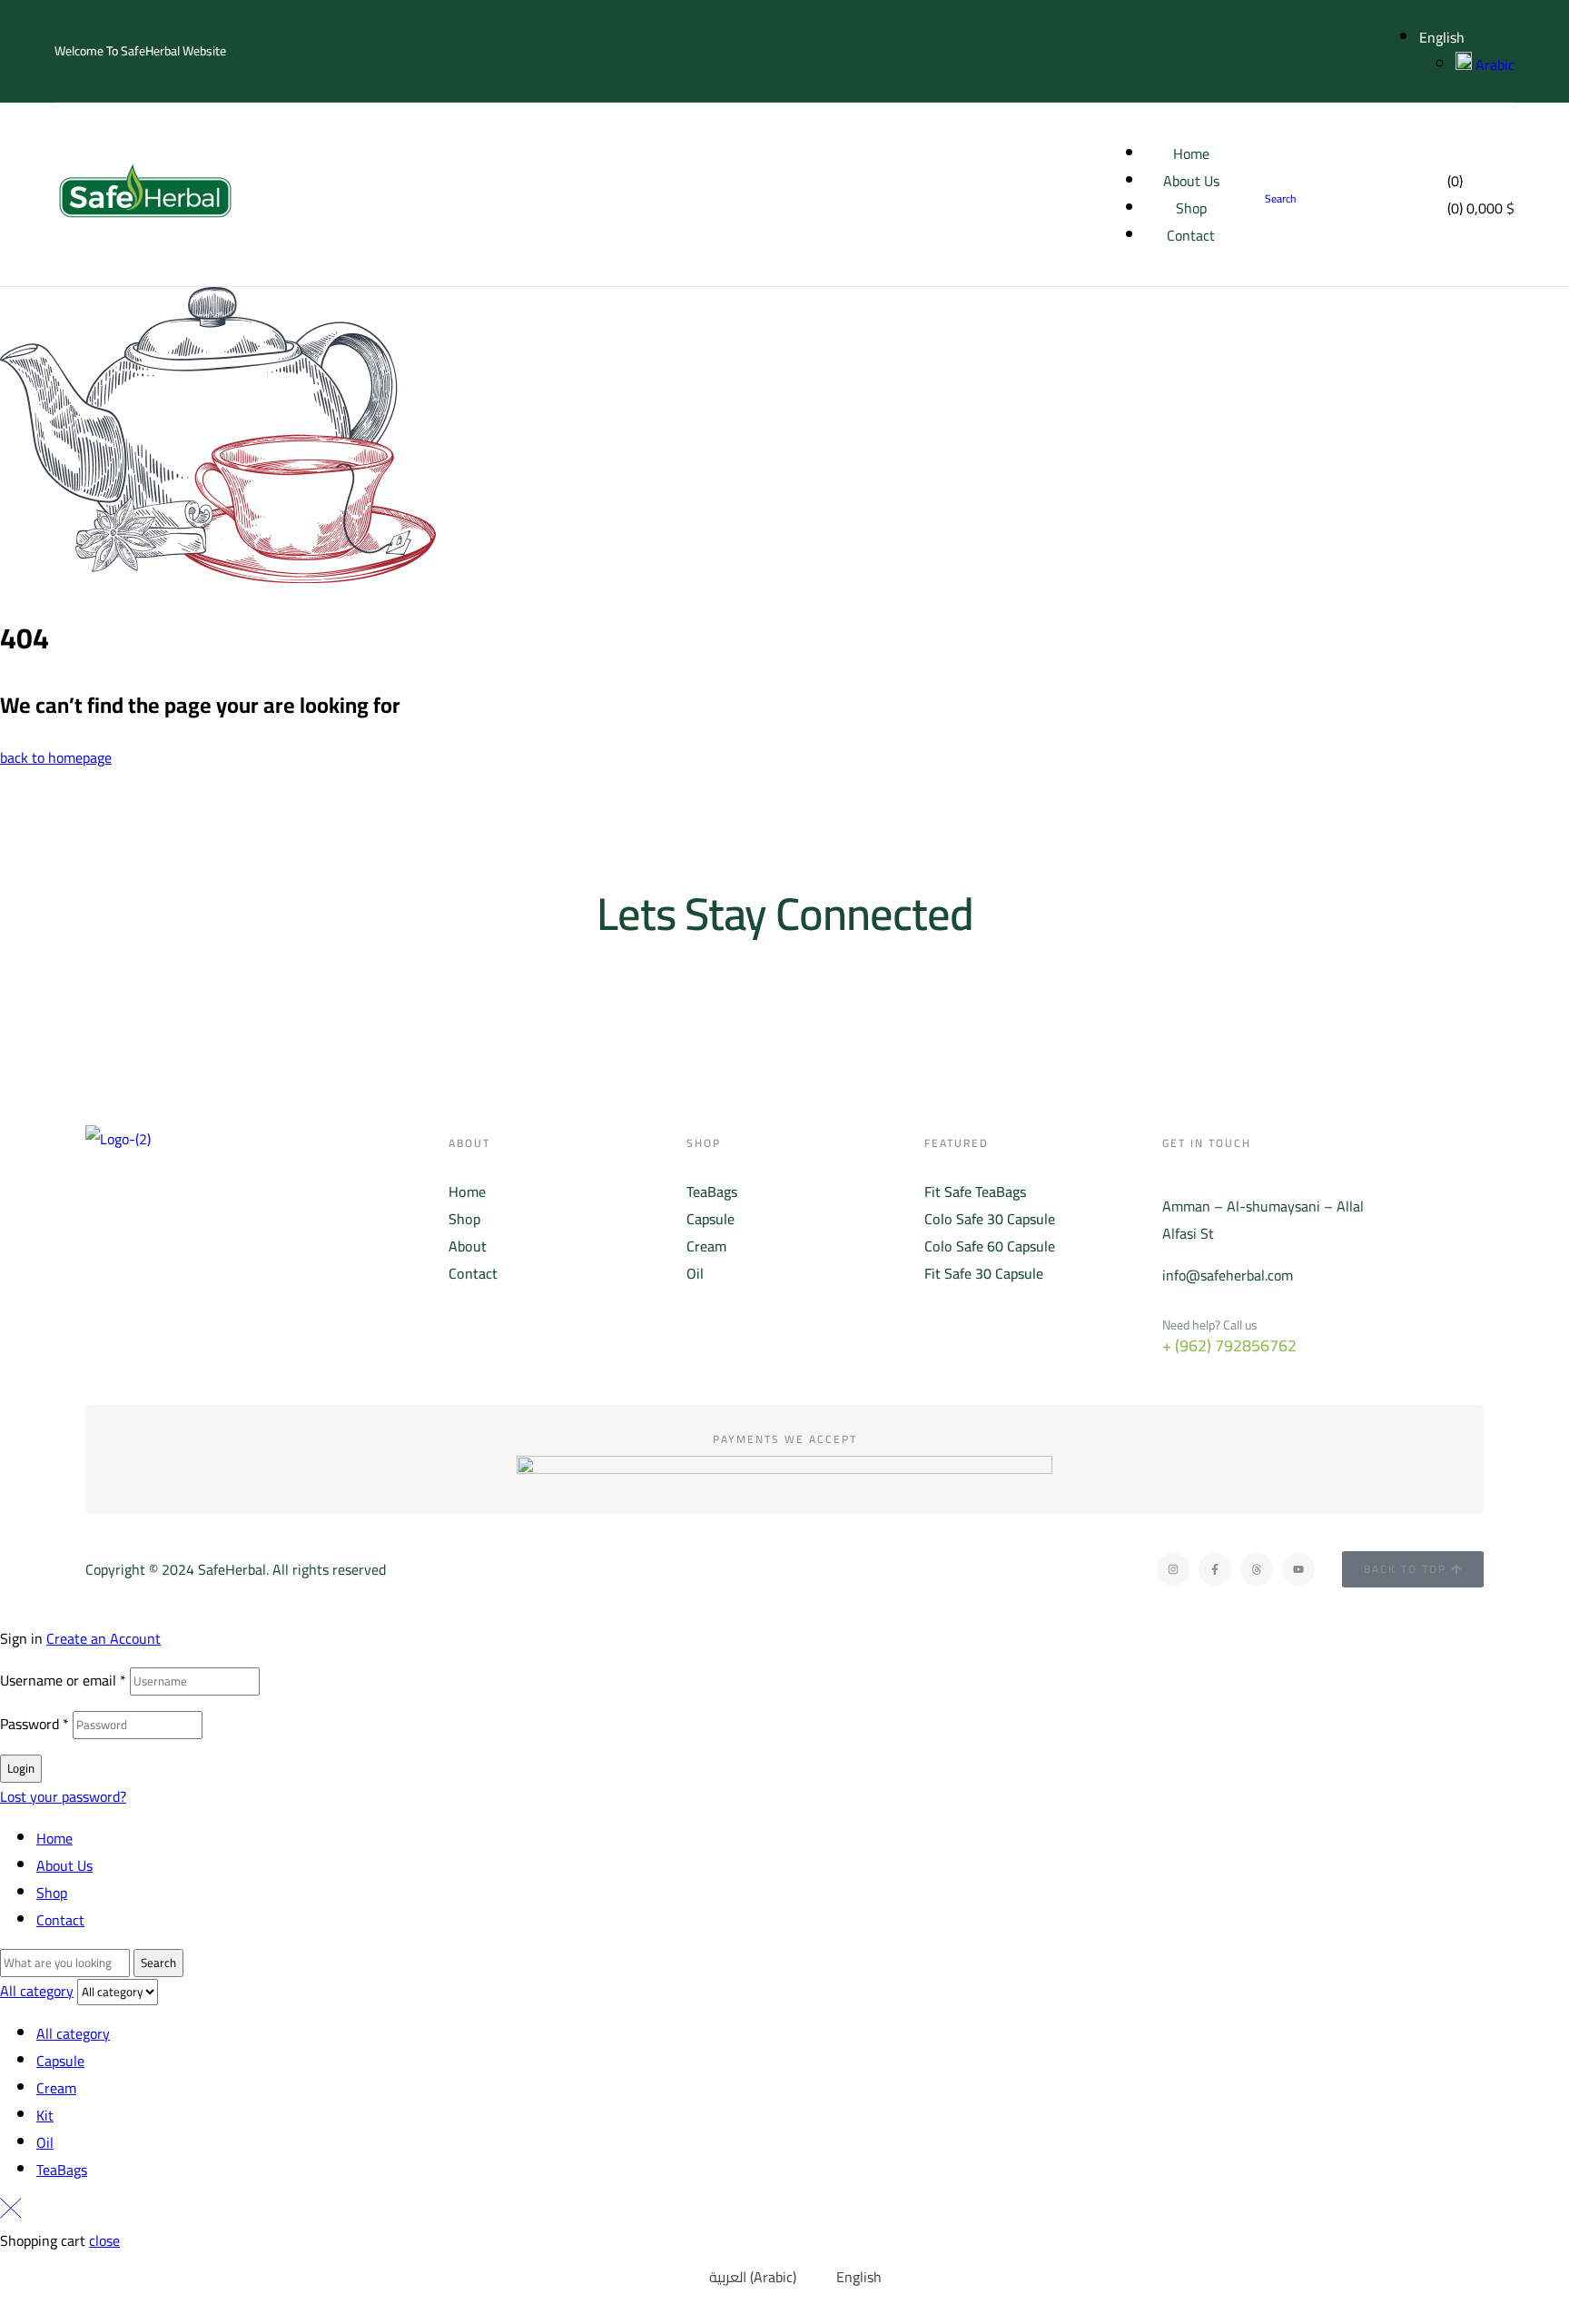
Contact (60, 1920)
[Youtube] (1298, 1569)
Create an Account (104, 1638)
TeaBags (62, 2170)
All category (73, 2033)
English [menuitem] (859, 2277)
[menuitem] (742, 2276)
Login (21, 1769)
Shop (52, 1893)
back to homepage (56, 757)
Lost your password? (63, 1796)
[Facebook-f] (1215, 1569)
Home (54, 1838)
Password (35, 1724)
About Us (64, 1865)
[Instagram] (1173, 1569)
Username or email (63, 1680)
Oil (45, 2142)
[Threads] (1257, 1569)
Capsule (60, 2061)
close (104, 2240)
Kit (45, 2115)
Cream (56, 2088)
